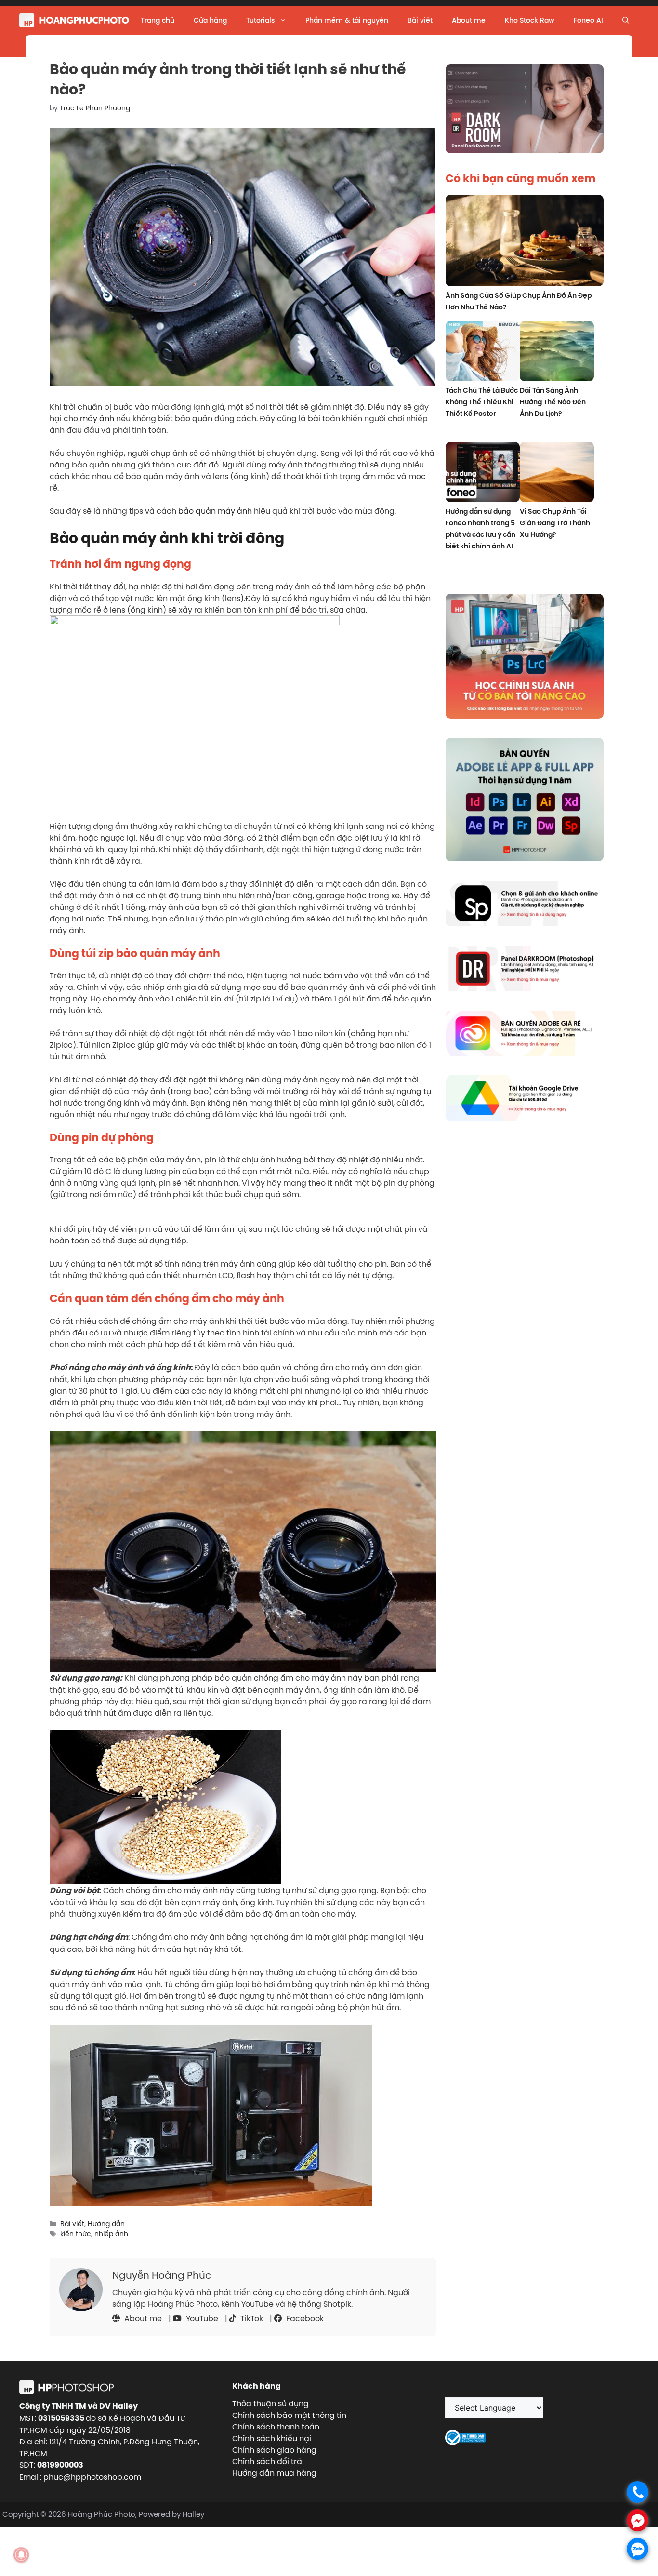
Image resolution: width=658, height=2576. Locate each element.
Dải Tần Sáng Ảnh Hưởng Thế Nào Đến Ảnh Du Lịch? (553, 402)
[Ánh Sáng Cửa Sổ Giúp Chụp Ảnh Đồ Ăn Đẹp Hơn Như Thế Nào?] (525, 242)
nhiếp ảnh (111, 2234)
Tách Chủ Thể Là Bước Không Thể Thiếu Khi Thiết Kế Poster (482, 402)
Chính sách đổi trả (267, 2461)
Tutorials (260, 20)
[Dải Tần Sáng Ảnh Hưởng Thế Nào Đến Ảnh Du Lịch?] (557, 353)
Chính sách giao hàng (274, 2450)
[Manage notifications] (21, 2555)
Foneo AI (588, 20)
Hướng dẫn (106, 2224)
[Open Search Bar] (626, 20)
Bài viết (420, 20)
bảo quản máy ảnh (215, 511)
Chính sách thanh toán (276, 2427)
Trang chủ (158, 20)
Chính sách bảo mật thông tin (289, 2415)
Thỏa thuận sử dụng (270, 2403)
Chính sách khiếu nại (272, 2438)
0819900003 (60, 2465)
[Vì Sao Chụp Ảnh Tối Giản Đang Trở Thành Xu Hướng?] (557, 474)
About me (469, 20)
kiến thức (76, 2234)
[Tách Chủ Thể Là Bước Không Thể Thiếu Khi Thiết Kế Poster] (483, 353)
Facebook (304, 2318)
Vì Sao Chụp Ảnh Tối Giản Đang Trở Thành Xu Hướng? (555, 523)
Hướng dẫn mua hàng (274, 2473)
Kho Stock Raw (530, 20)
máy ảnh (97, 418)
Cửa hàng (210, 20)
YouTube (201, 2318)
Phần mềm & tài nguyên (347, 20)
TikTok (251, 2318)
